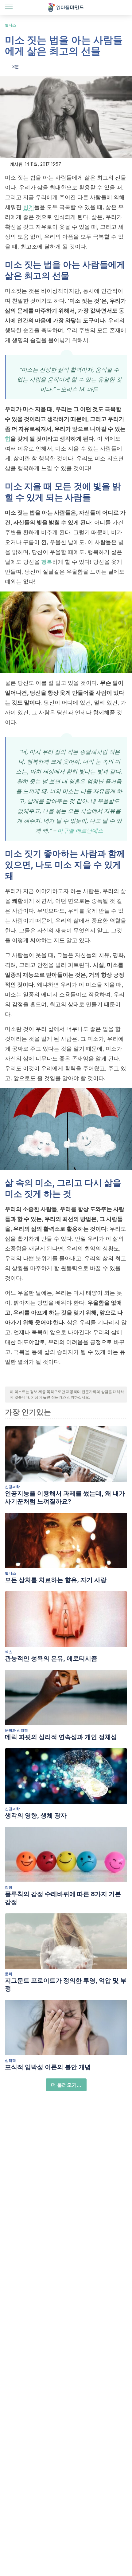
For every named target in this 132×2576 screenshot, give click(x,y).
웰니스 (10, 25)
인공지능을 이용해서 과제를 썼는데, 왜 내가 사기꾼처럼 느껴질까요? (65, 1497)
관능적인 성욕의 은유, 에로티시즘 (51, 1658)
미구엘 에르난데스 (80, 831)
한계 (29, 207)
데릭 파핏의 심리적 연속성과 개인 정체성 (61, 1737)
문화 (9, 1974)
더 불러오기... (66, 2085)
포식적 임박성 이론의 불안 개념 (48, 2067)
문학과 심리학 (16, 1730)
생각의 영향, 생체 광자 (36, 1815)
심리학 (10, 2060)
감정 (9, 1887)
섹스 (9, 1652)
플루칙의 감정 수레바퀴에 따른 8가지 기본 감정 (63, 1898)
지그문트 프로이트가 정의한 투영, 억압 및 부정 (66, 1984)
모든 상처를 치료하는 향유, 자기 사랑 (56, 1580)
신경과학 (12, 1487)
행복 (47, 562)
